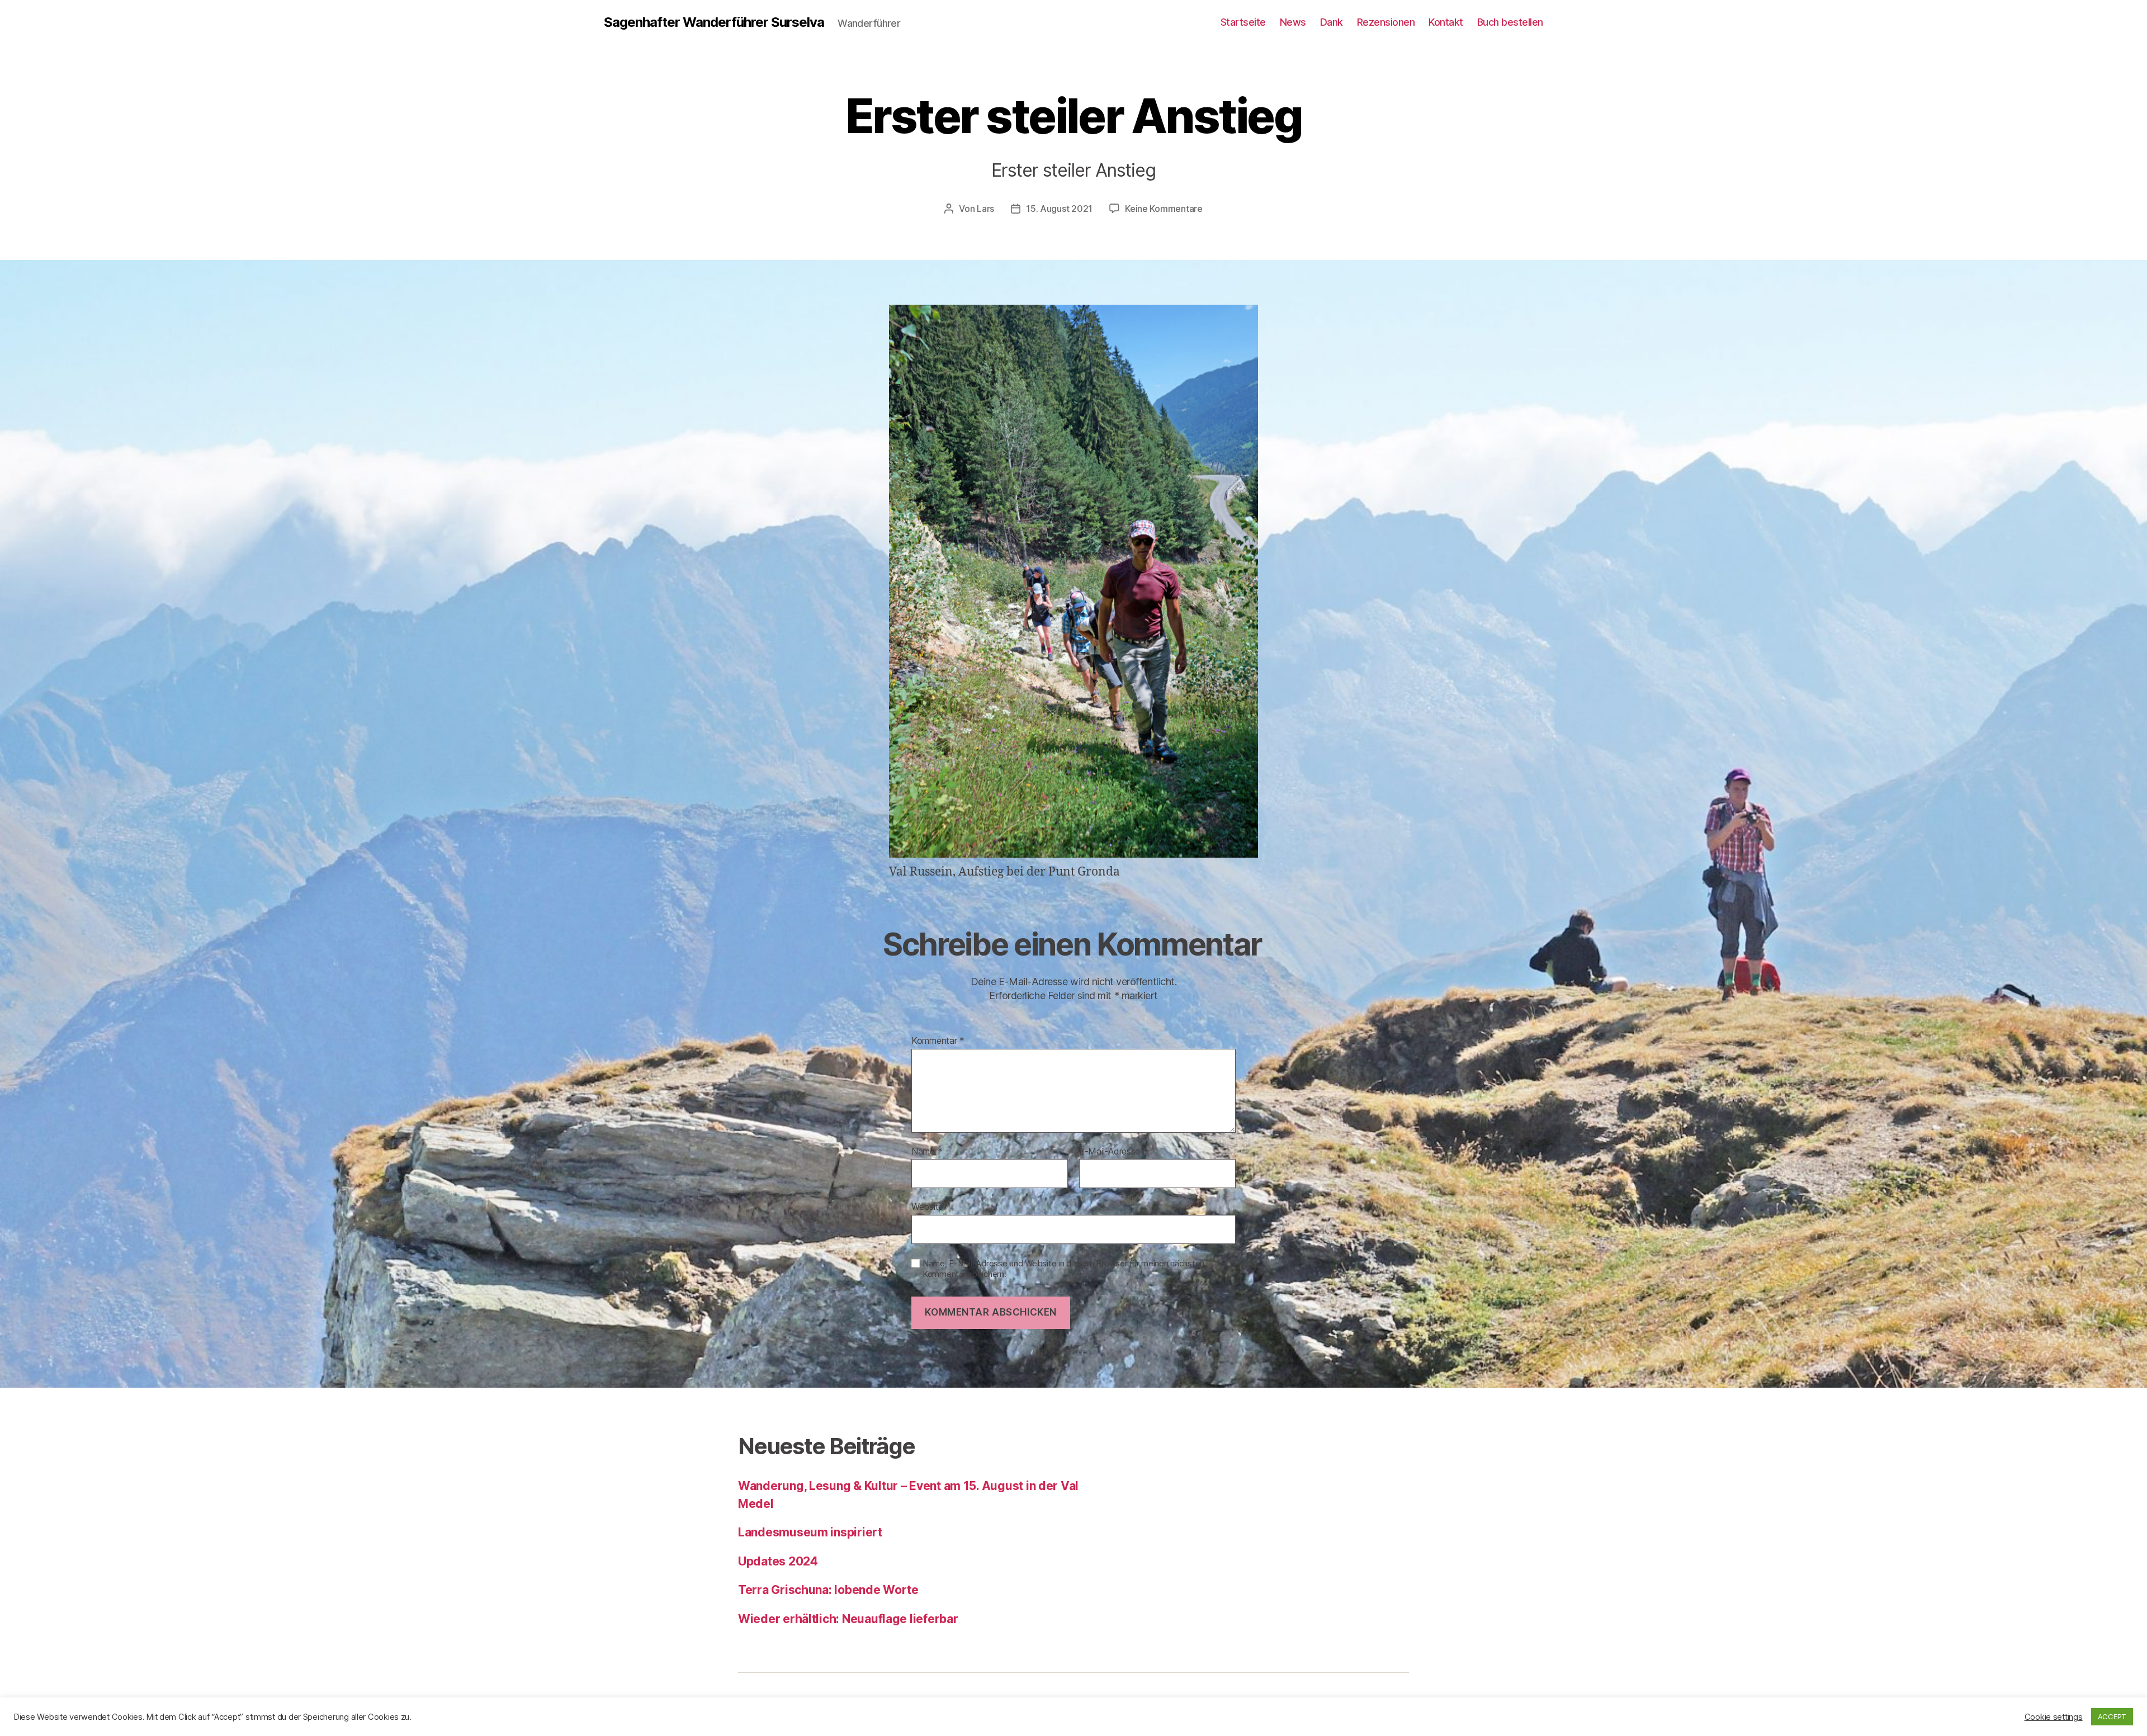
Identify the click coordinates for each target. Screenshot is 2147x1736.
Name (927, 1152)
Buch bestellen (1510, 22)
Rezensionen (1386, 22)
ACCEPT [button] (2112, 1716)
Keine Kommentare (1164, 209)
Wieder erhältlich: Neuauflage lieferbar (848, 1619)
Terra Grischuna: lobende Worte (828, 1590)
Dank (1332, 22)
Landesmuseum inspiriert (810, 1532)
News (1293, 22)
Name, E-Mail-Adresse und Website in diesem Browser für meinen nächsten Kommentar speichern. (1063, 1269)
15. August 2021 (1059, 209)
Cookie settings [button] (2054, 1717)
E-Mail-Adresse (1113, 1152)
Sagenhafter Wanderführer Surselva (714, 22)
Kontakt (1446, 22)
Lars (985, 209)
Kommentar (938, 1041)
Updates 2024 (778, 1561)
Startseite (1243, 22)
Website (927, 1207)
